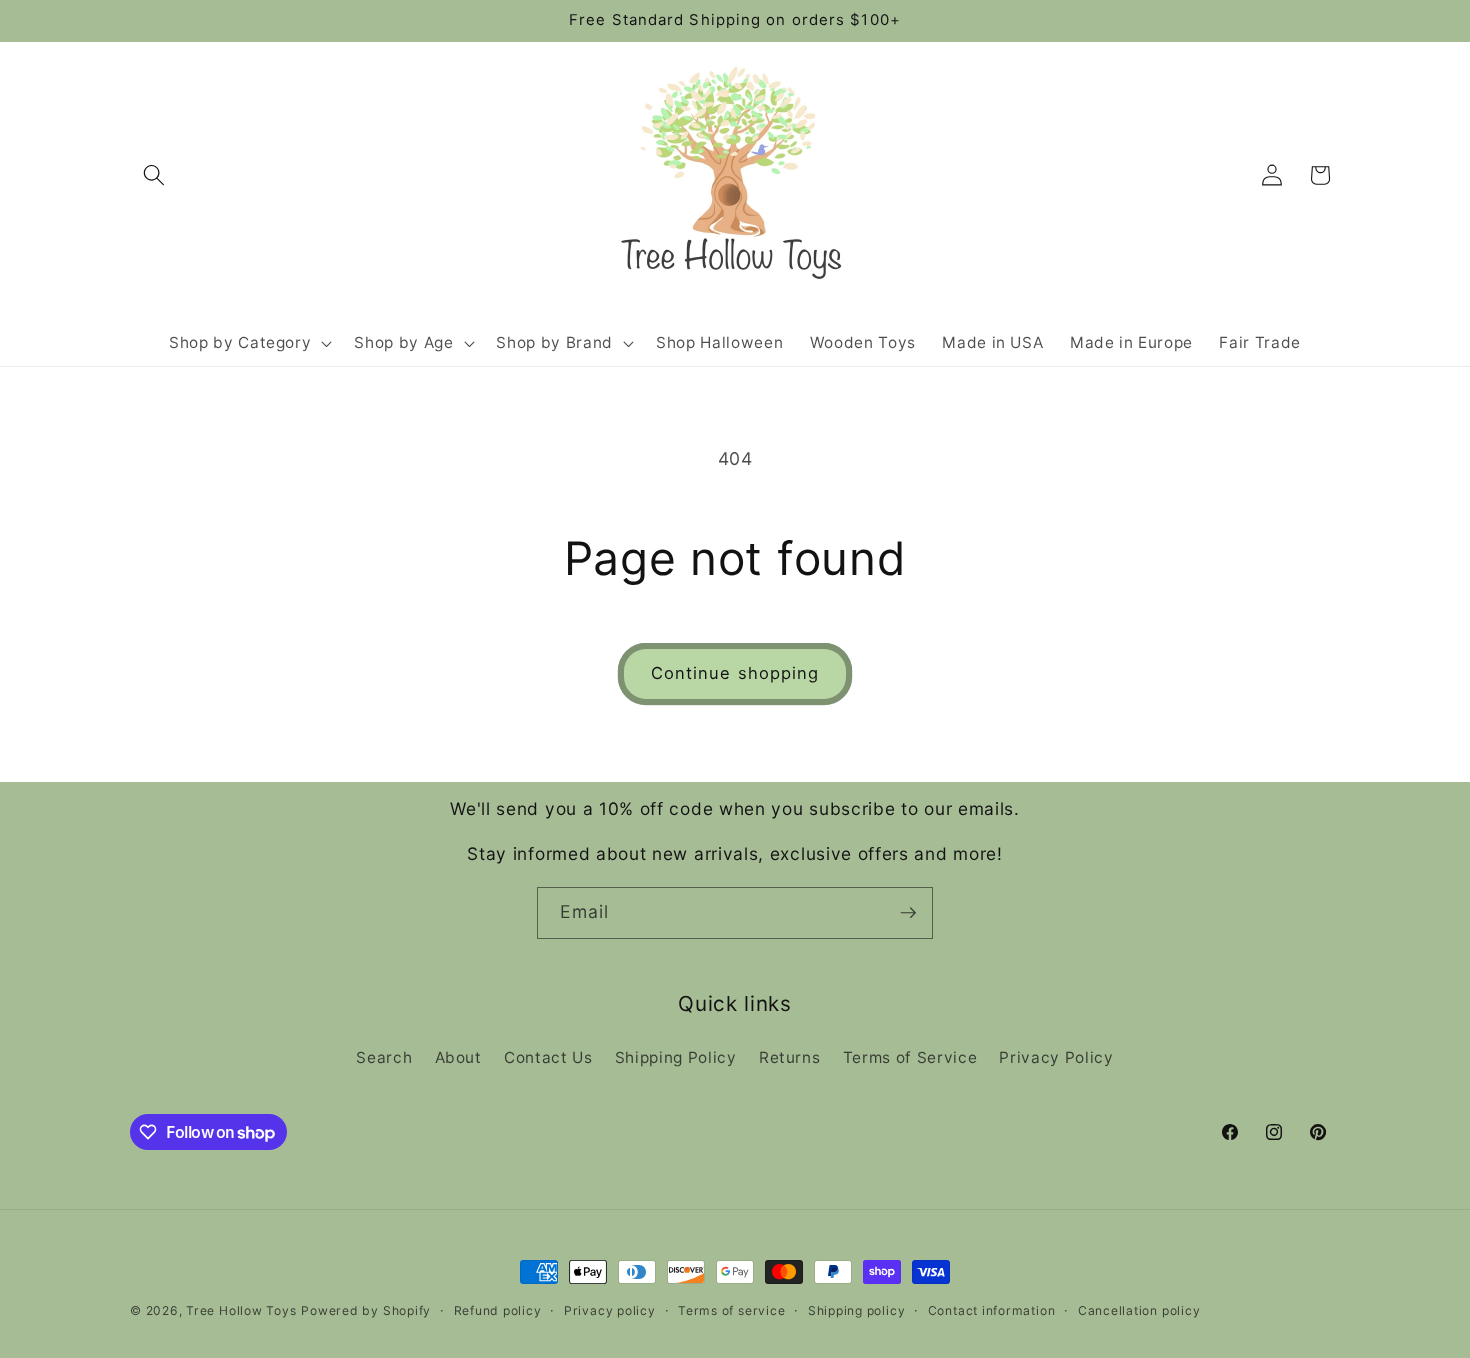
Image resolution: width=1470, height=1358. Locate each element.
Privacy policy (610, 1310)
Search (384, 1057)
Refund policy (498, 1310)
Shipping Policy (676, 1057)
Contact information (992, 1310)
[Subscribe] (908, 913)
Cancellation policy (1139, 1310)
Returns (790, 1057)
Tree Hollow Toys (241, 1310)
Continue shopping (735, 673)
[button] (154, 175)
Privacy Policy (1056, 1057)
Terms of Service (910, 1057)
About (458, 1057)
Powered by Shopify (366, 1310)
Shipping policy (857, 1310)
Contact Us (548, 1057)
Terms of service (731, 1310)
